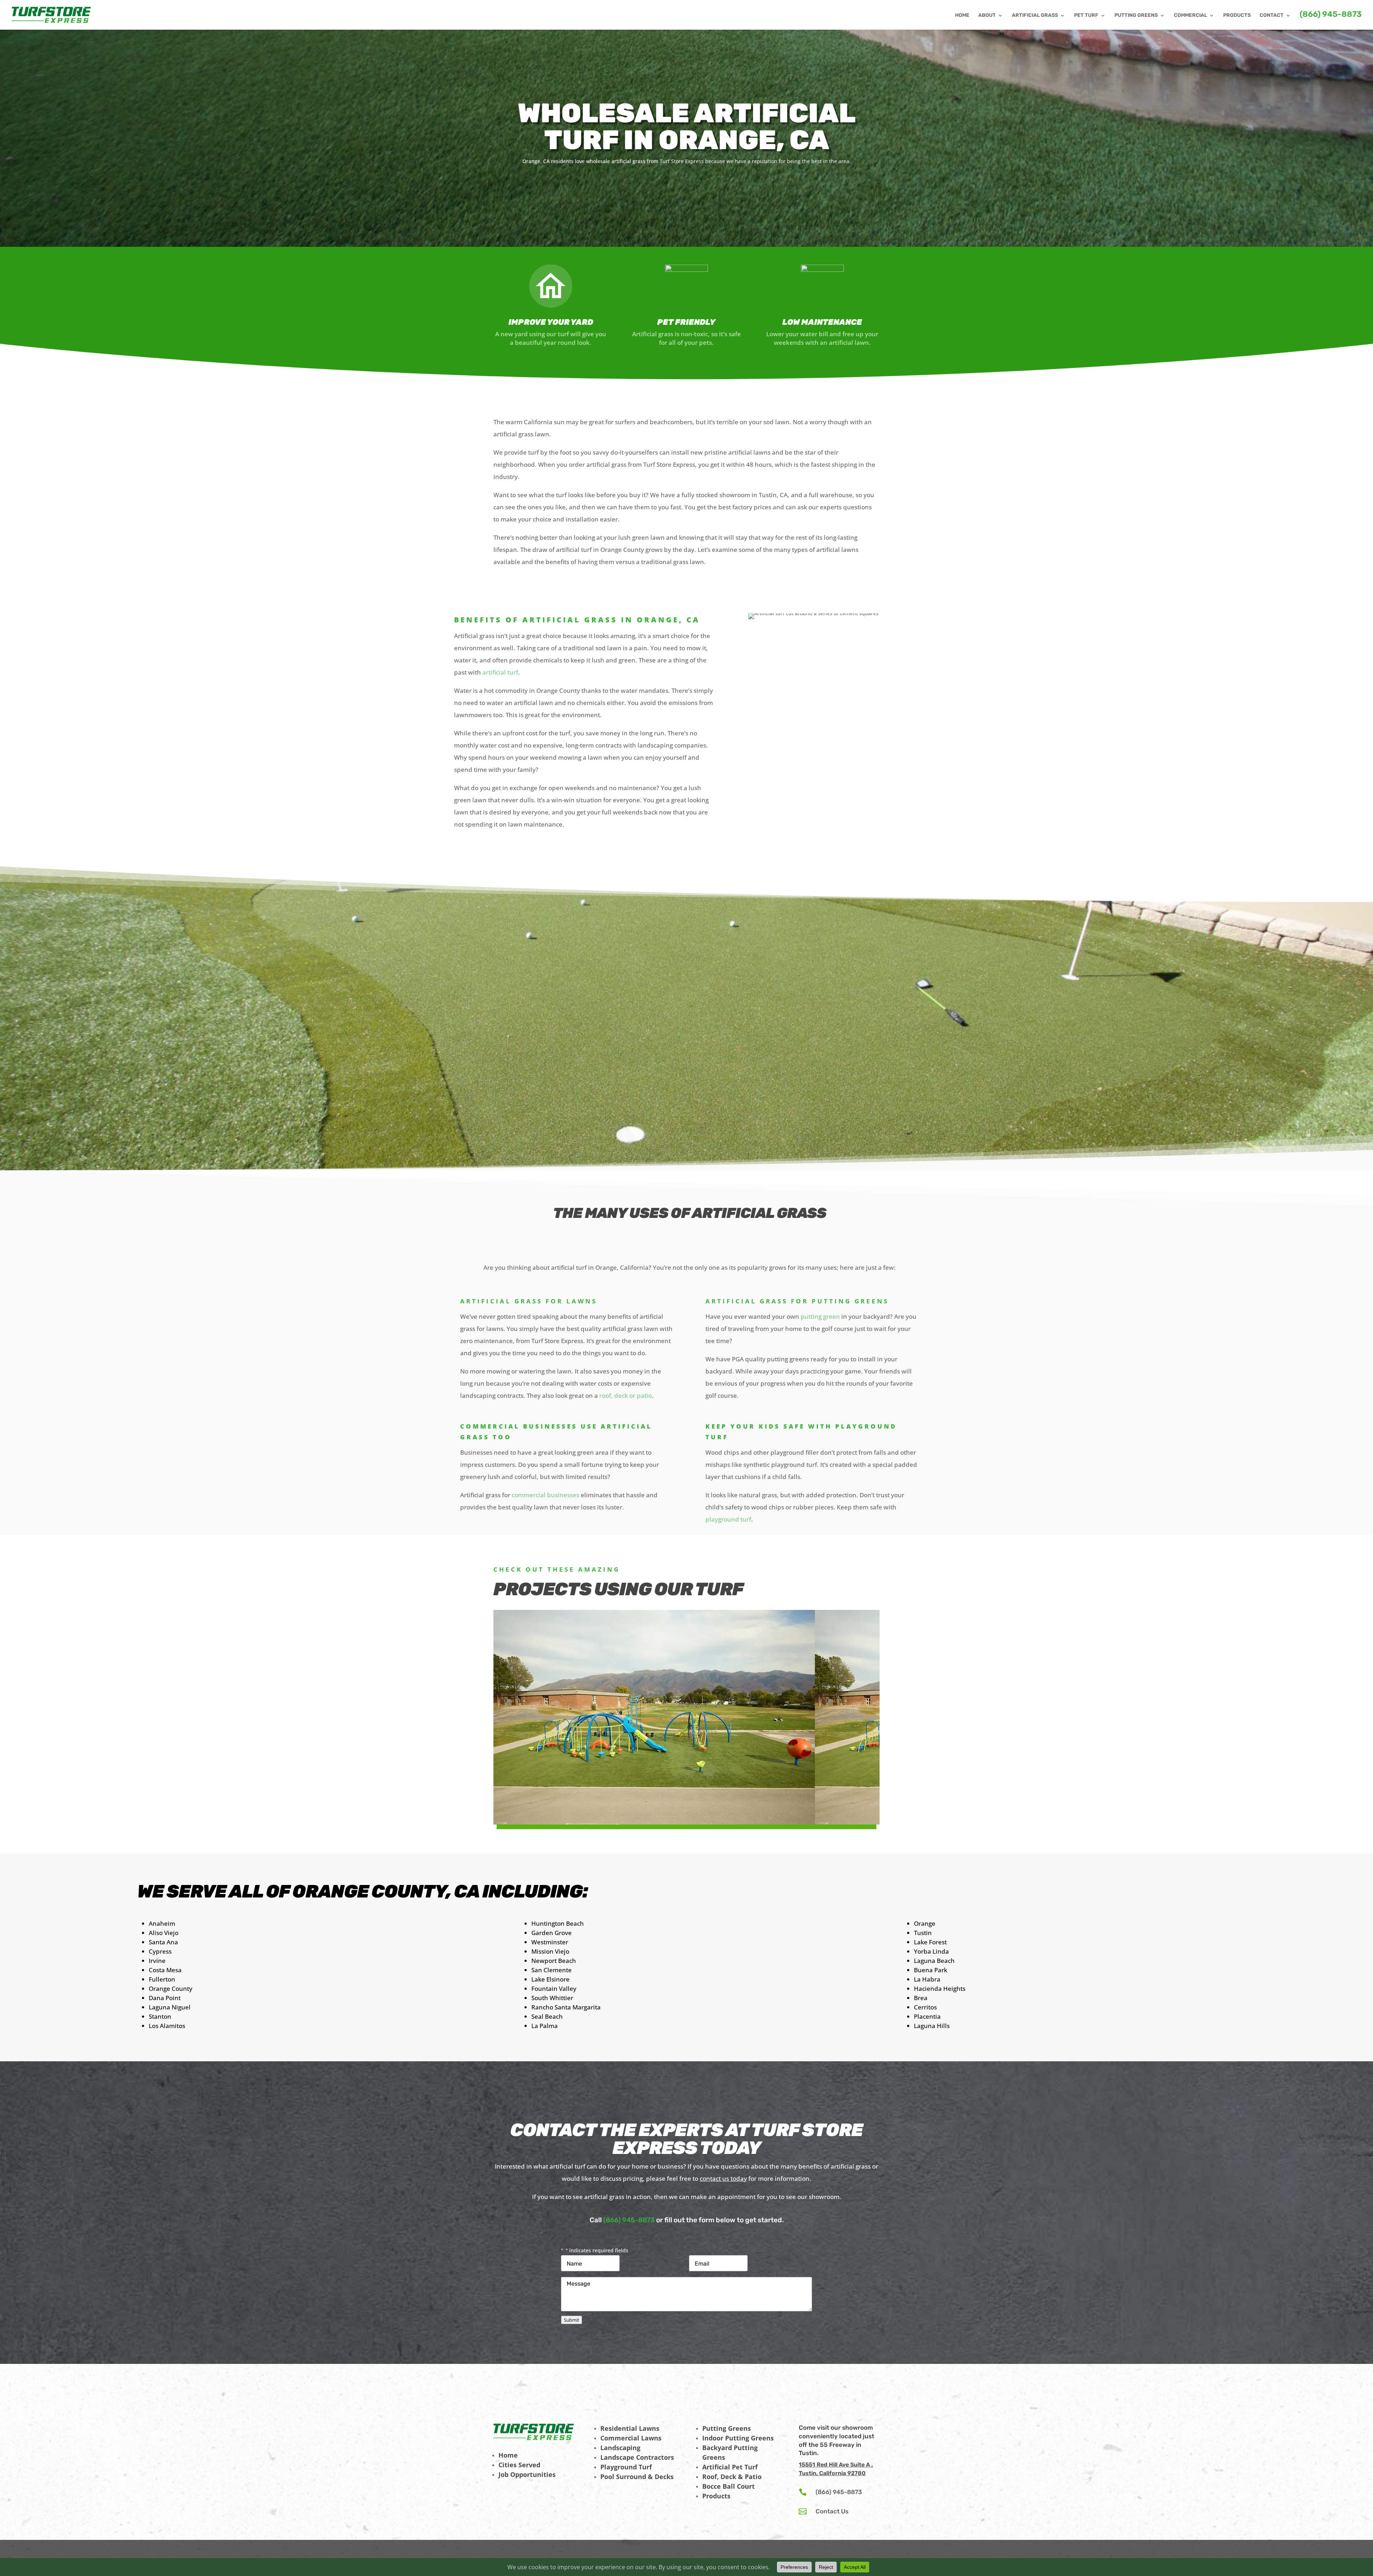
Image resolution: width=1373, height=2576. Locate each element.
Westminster (550, 1942)
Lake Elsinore (550, 1979)
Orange (925, 1923)
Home (508, 2455)
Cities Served (519, 2465)
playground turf (728, 1519)
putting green (820, 1316)
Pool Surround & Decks (637, 2477)
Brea (921, 1998)
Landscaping (620, 2448)
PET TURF (1086, 16)
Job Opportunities (527, 2474)
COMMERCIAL (1190, 16)
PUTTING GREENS (1136, 16)
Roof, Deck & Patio (732, 2477)
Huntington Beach (558, 1923)
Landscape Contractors (637, 2457)
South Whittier (552, 1998)
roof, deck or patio (625, 1395)
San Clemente (552, 1970)
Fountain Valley (554, 1989)
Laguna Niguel (170, 2007)
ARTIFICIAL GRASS (1035, 16)
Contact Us (832, 2511)
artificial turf (500, 672)
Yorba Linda (931, 1951)
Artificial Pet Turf (730, 2467)
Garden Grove (552, 1933)
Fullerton (162, 1979)
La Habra (927, 1979)
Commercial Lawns (631, 2438)
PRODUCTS (1237, 16)
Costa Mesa (165, 1970)
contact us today (723, 2178)
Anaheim (162, 1923)
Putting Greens (727, 2428)
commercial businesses (545, 1495)
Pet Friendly (686, 322)
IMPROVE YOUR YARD (551, 322)
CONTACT (1272, 16)
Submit (572, 2320)
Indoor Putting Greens (738, 2438)
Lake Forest (930, 1942)
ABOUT (987, 16)
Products (716, 2496)
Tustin (923, 1933)
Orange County (171, 1989)
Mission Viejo (550, 1951)
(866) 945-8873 (1331, 15)
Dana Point (165, 1998)
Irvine (157, 1961)
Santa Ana (163, 1942)
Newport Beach (554, 1961)
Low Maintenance (822, 322)
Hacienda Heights (940, 1989)
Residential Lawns (630, 2428)
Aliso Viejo (164, 1933)
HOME (962, 16)
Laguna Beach (934, 1961)
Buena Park (931, 1970)
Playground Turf (626, 2467)
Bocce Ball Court (729, 2486)
